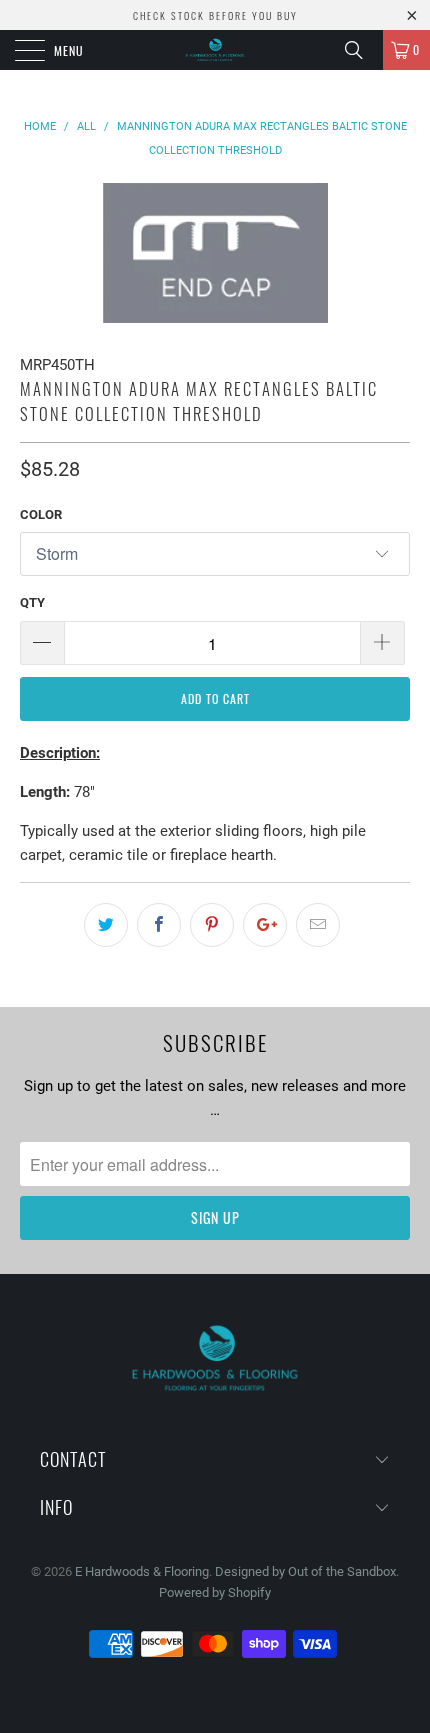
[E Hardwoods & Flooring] (215, 50)
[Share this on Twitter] (106, 925)
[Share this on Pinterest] (212, 925)
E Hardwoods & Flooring (142, 1571)
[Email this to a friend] (318, 925)
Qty (32, 602)
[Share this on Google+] (265, 925)
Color (41, 514)
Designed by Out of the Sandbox (305, 1571)
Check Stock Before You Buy (215, 15)
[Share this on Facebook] (159, 925)
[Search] (361, 50)
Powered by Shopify (215, 1592)
